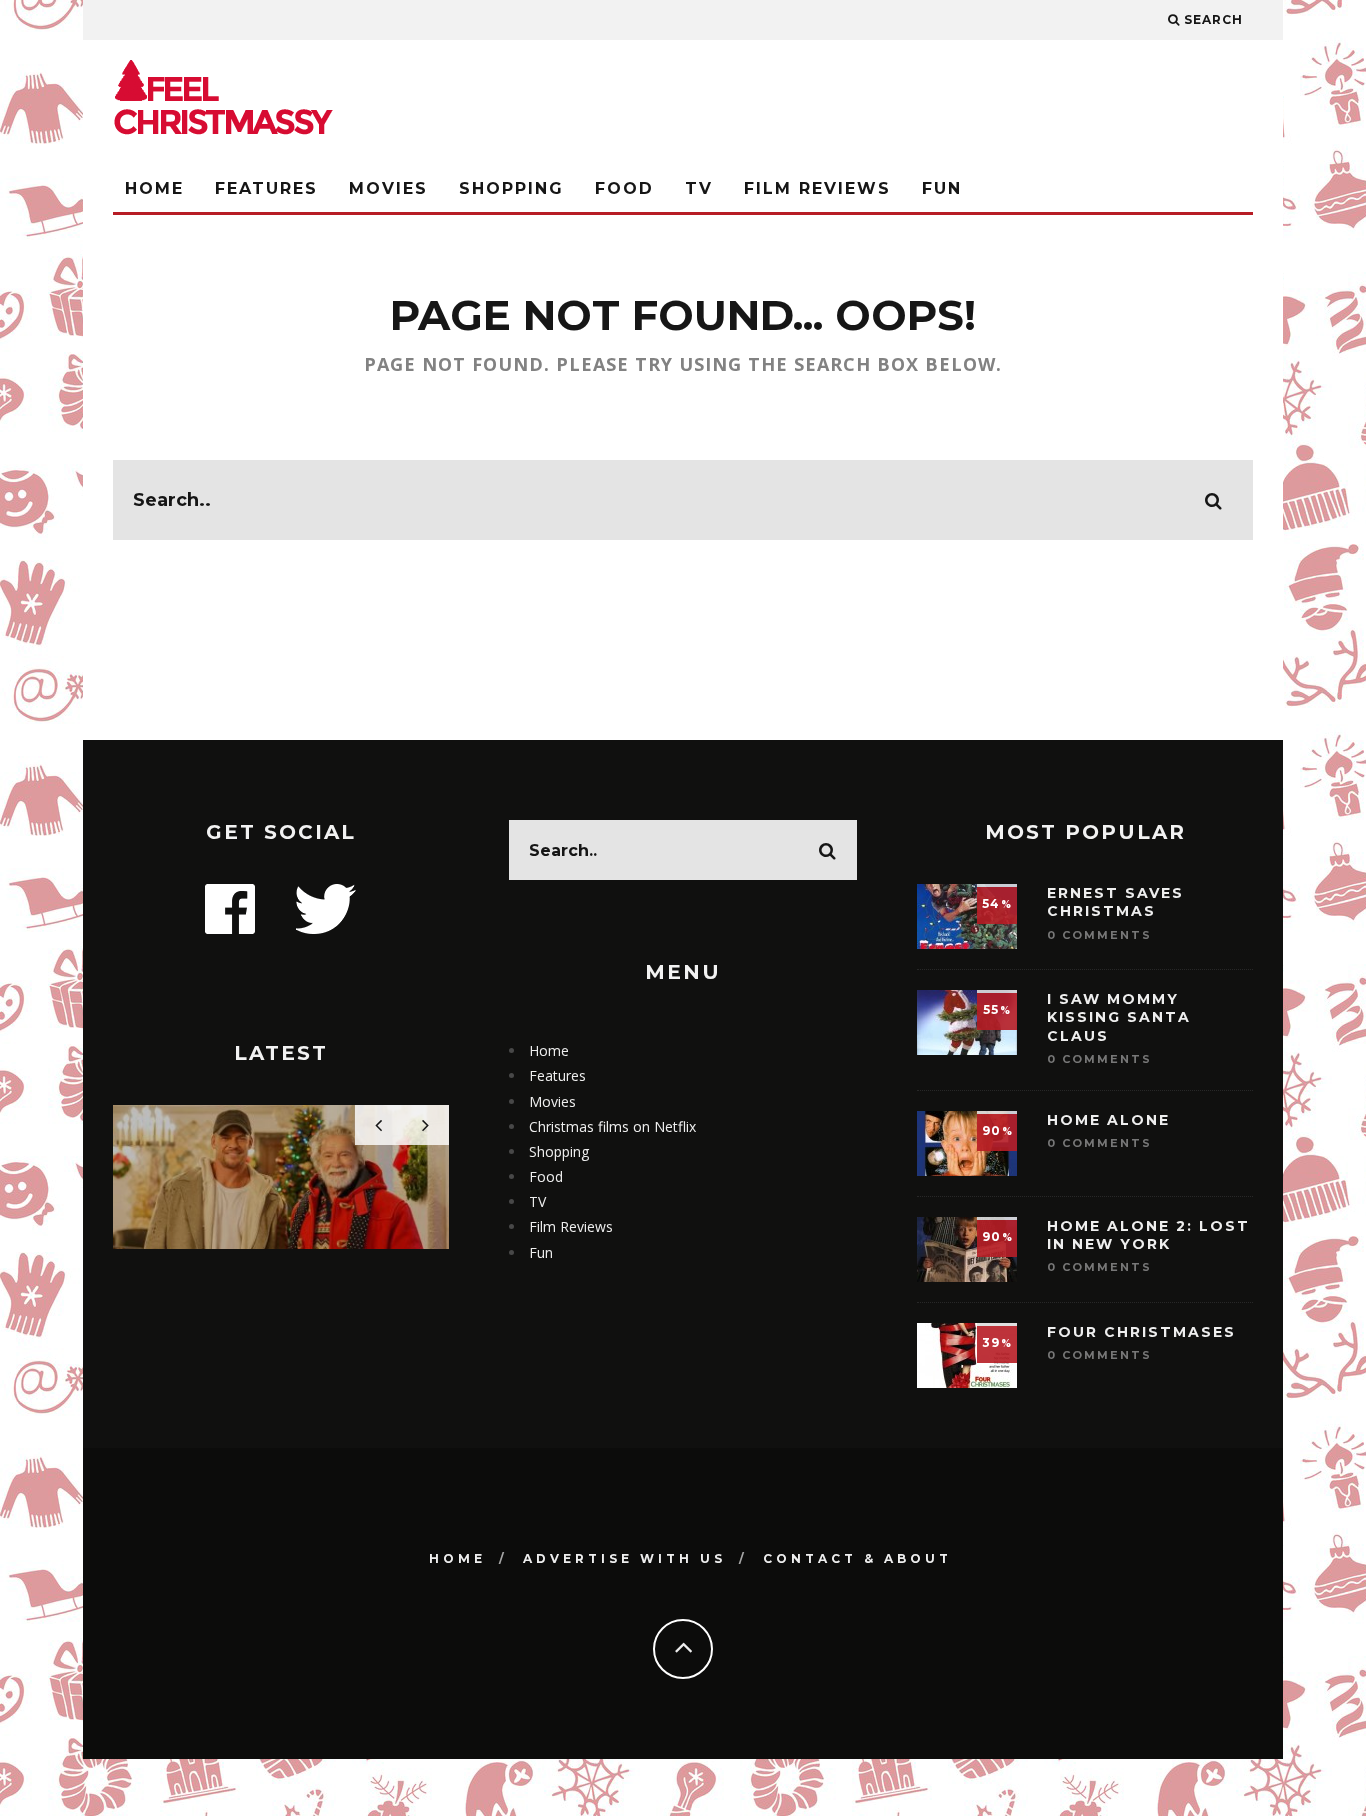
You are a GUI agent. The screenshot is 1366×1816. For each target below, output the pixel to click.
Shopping (511, 188)
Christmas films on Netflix (612, 1126)
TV (699, 188)
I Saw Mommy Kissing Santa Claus (1119, 1017)
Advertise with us (624, 1558)
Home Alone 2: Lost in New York (1148, 1235)
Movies (388, 188)
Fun (942, 188)
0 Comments (1099, 935)
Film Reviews (817, 188)
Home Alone (1108, 1120)
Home (154, 188)
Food (624, 188)
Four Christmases (1141, 1332)
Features (266, 188)
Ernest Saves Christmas (1115, 902)
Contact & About (857, 1558)
